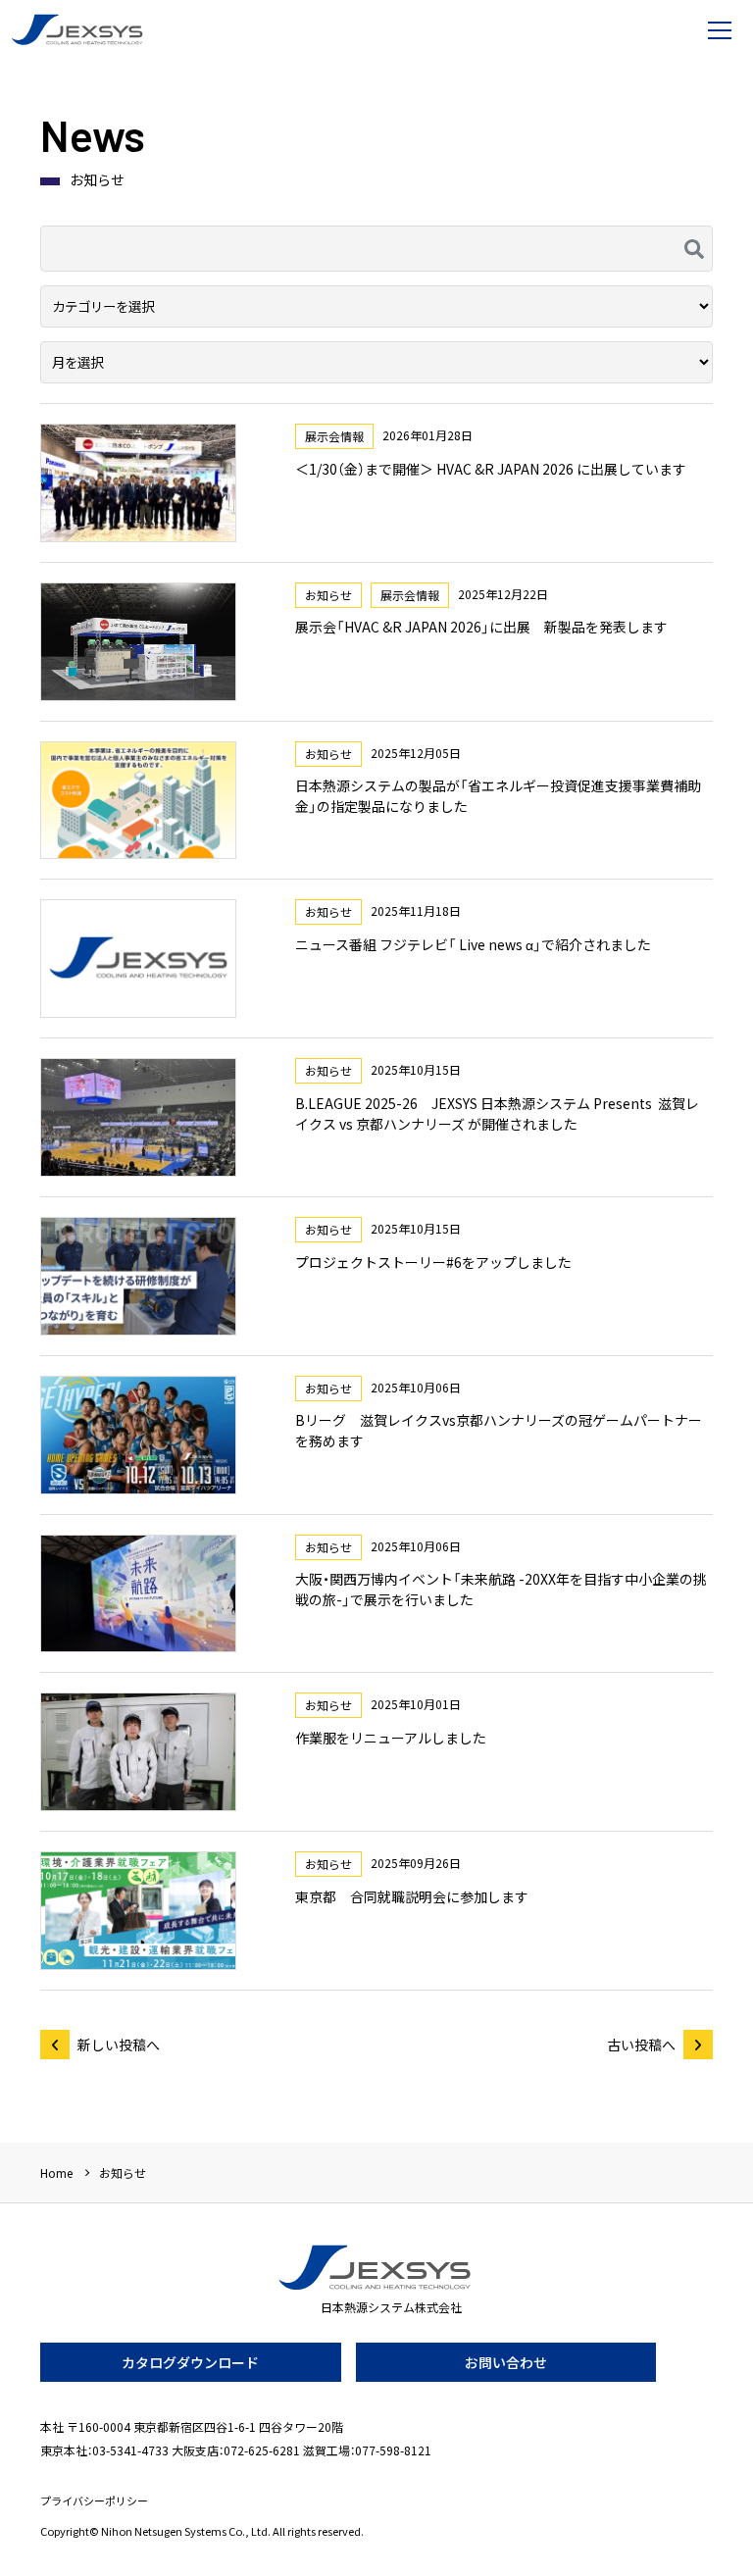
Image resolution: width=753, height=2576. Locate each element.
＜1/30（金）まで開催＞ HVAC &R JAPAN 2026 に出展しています (491, 469)
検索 (692, 249)
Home (56, 2172)
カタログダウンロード (190, 2362)
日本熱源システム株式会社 (78, 29)
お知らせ (328, 595)
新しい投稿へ (119, 2045)
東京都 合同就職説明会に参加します (412, 1896)
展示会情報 (334, 436)
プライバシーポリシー (94, 2501)
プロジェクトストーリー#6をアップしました (433, 1262)
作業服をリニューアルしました (391, 1738)
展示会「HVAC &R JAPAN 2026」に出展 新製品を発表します (481, 627)
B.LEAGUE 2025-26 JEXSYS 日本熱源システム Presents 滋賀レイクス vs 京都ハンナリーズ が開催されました (497, 1113)
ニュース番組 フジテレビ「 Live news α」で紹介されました (473, 944)
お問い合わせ (506, 2362)
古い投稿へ (641, 2045)
